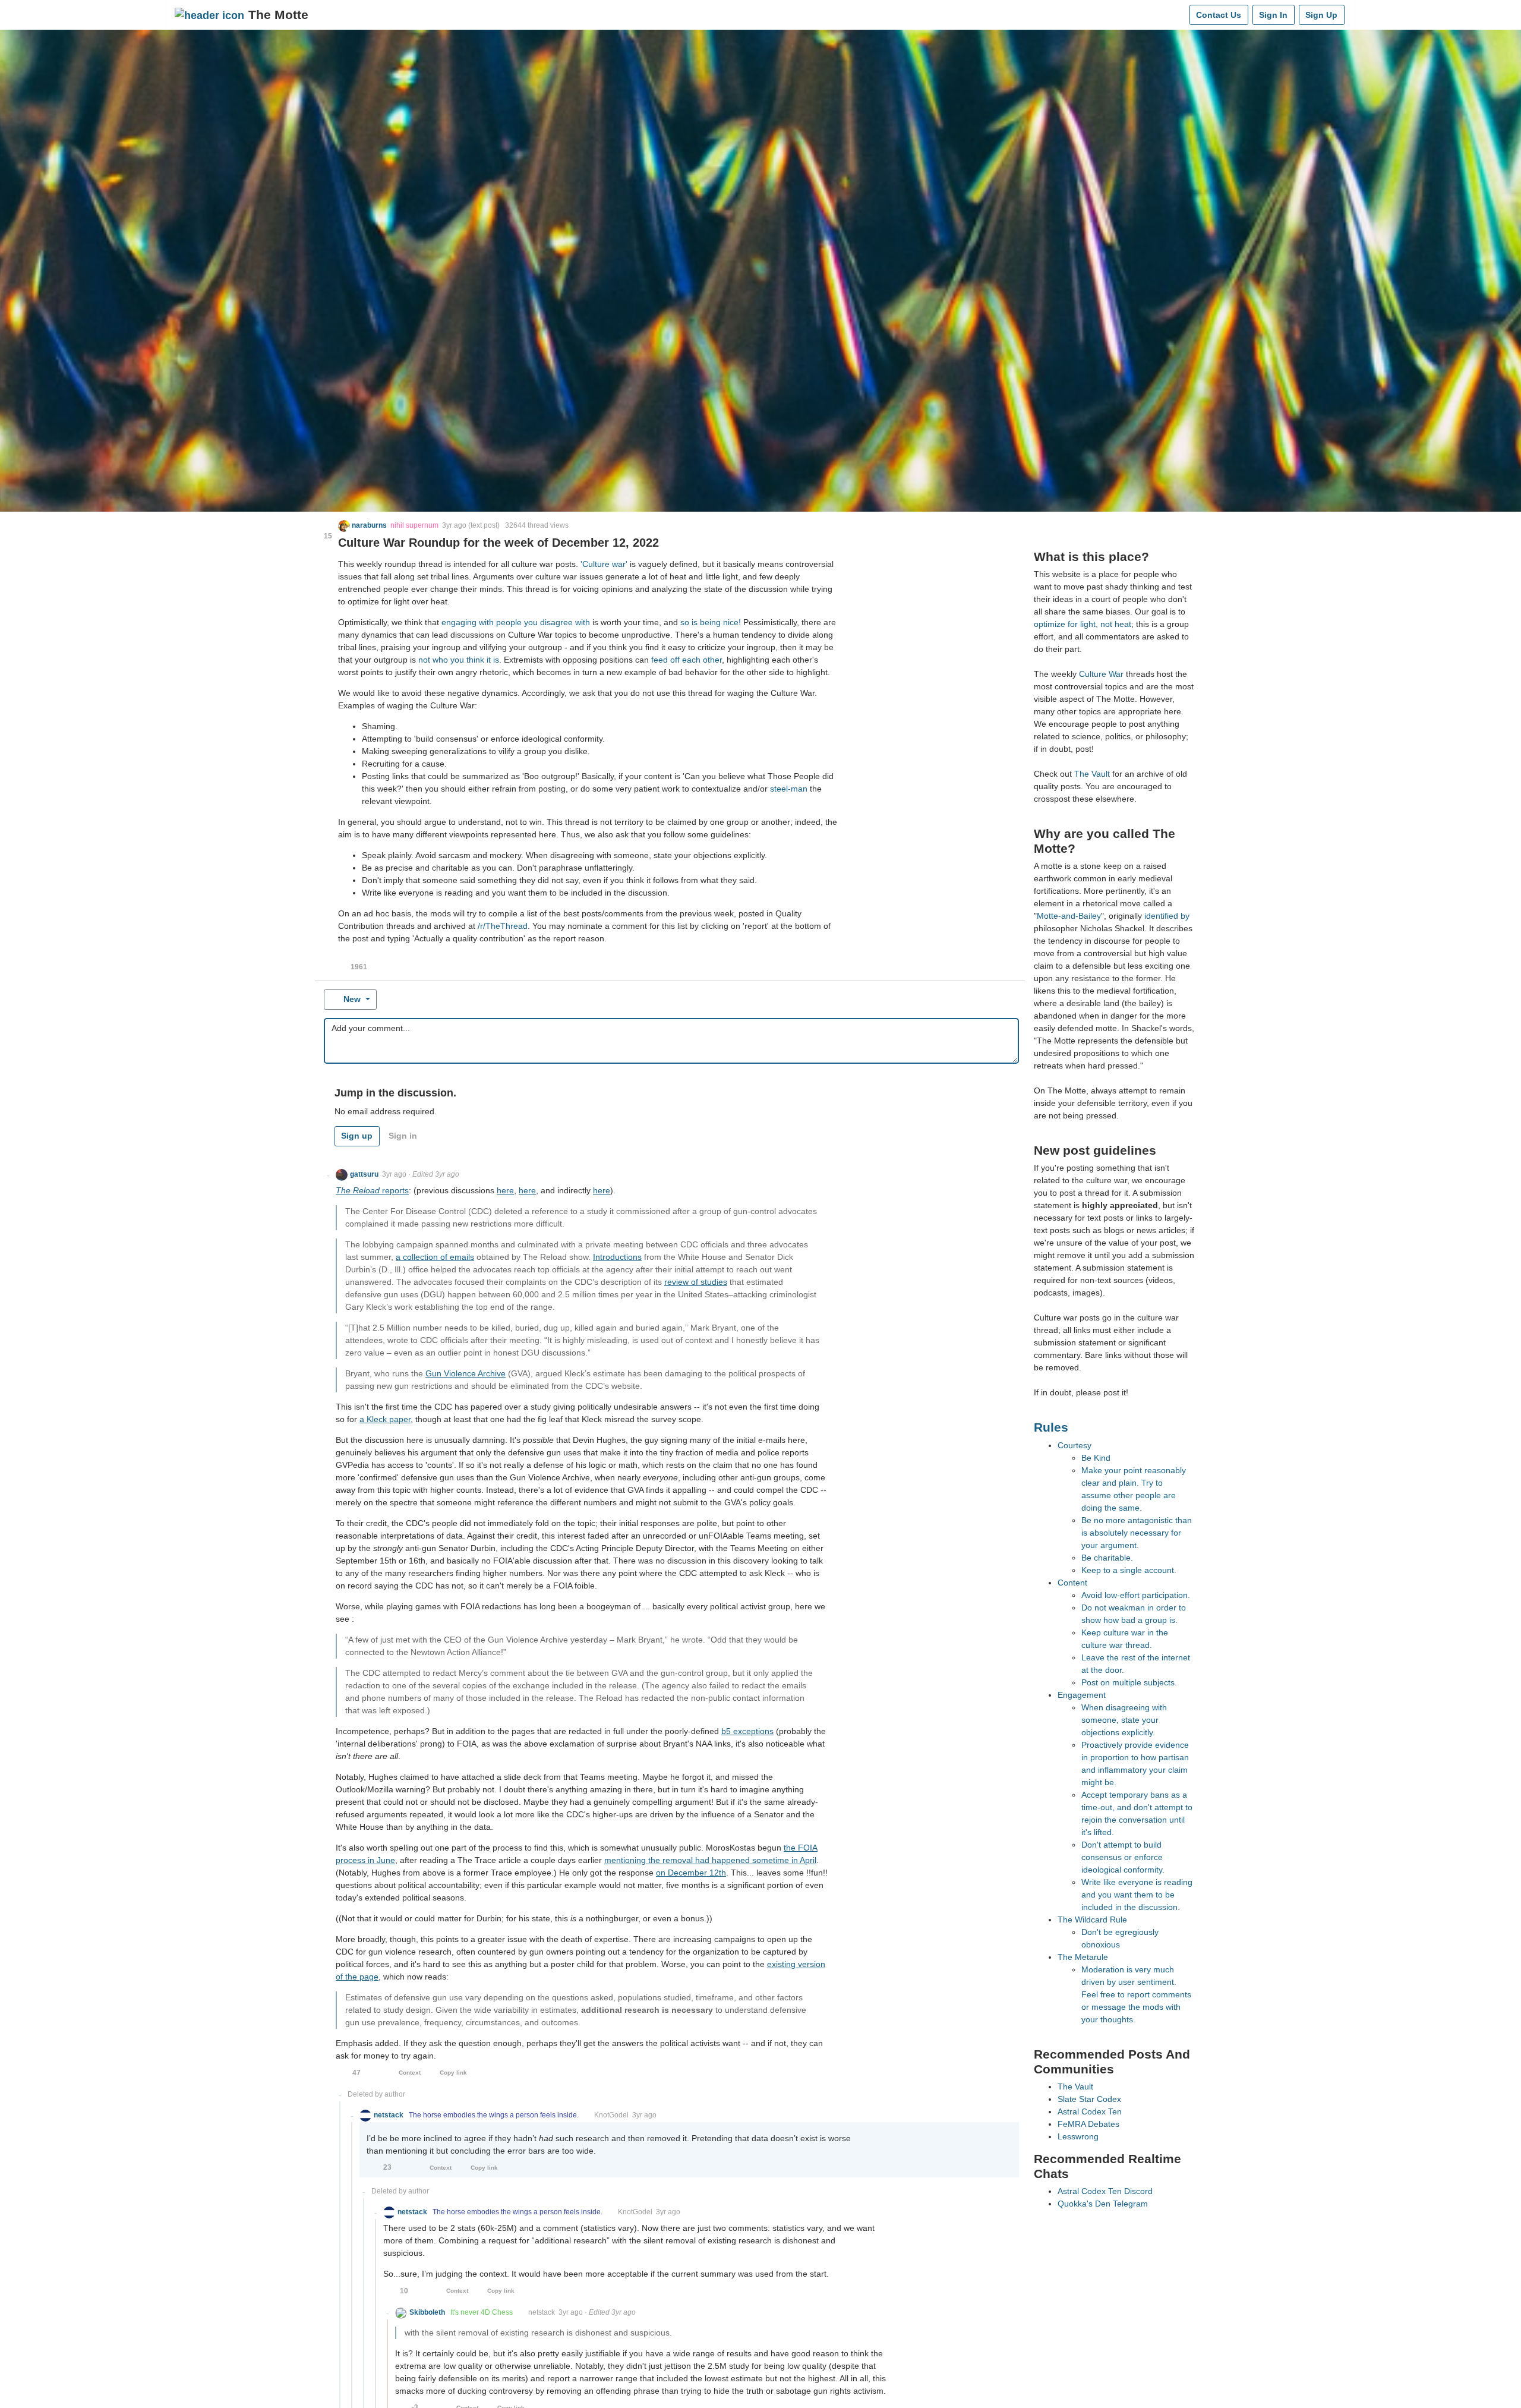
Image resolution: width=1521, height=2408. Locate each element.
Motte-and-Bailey (1069, 916)
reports (372, 1190)
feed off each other (687, 660)
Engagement (1082, 1695)
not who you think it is (459, 660)
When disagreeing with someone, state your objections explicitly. (1124, 1720)
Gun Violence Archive (466, 1373)
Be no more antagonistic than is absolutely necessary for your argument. (1137, 1533)
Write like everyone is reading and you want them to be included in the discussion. (1137, 1895)
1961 (359, 967)
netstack (542, 2312)
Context (410, 2073)
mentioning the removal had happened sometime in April (710, 1860)
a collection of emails (435, 1257)
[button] (363, 525)
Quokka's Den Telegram (1103, 2204)
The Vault (1092, 774)
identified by (1167, 916)
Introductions (617, 1257)
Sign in (403, 1136)
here (505, 1190)
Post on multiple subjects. (1129, 1682)
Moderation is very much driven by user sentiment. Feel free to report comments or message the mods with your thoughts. (1136, 1994)
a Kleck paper (385, 1419)
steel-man (789, 789)
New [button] (352, 999)
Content (1072, 1583)
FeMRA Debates (1088, 2124)
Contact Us (1219, 15)
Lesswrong (1078, 2136)
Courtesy (1075, 1445)
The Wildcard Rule (1092, 1920)
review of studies (696, 1282)
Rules (1051, 1427)
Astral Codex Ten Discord (1105, 2191)
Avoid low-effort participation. (1136, 1595)
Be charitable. (1107, 1558)
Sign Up (1321, 15)
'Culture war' (604, 564)
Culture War (1101, 674)
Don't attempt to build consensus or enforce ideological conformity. (1123, 1857)
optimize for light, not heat (1083, 624)
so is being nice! (711, 622)
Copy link (453, 2073)
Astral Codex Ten (1090, 2111)
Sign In (1273, 15)
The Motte (278, 15)
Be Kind (1096, 1458)
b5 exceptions (747, 1731)
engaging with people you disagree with (516, 622)
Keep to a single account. (1129, 1570)
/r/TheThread (503, 926)
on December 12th (691, 1873)
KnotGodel (611, 2115)
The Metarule (1083, 1957)
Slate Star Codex (1089, 2099)
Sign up (357, 1136)
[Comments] (1178, 15)
